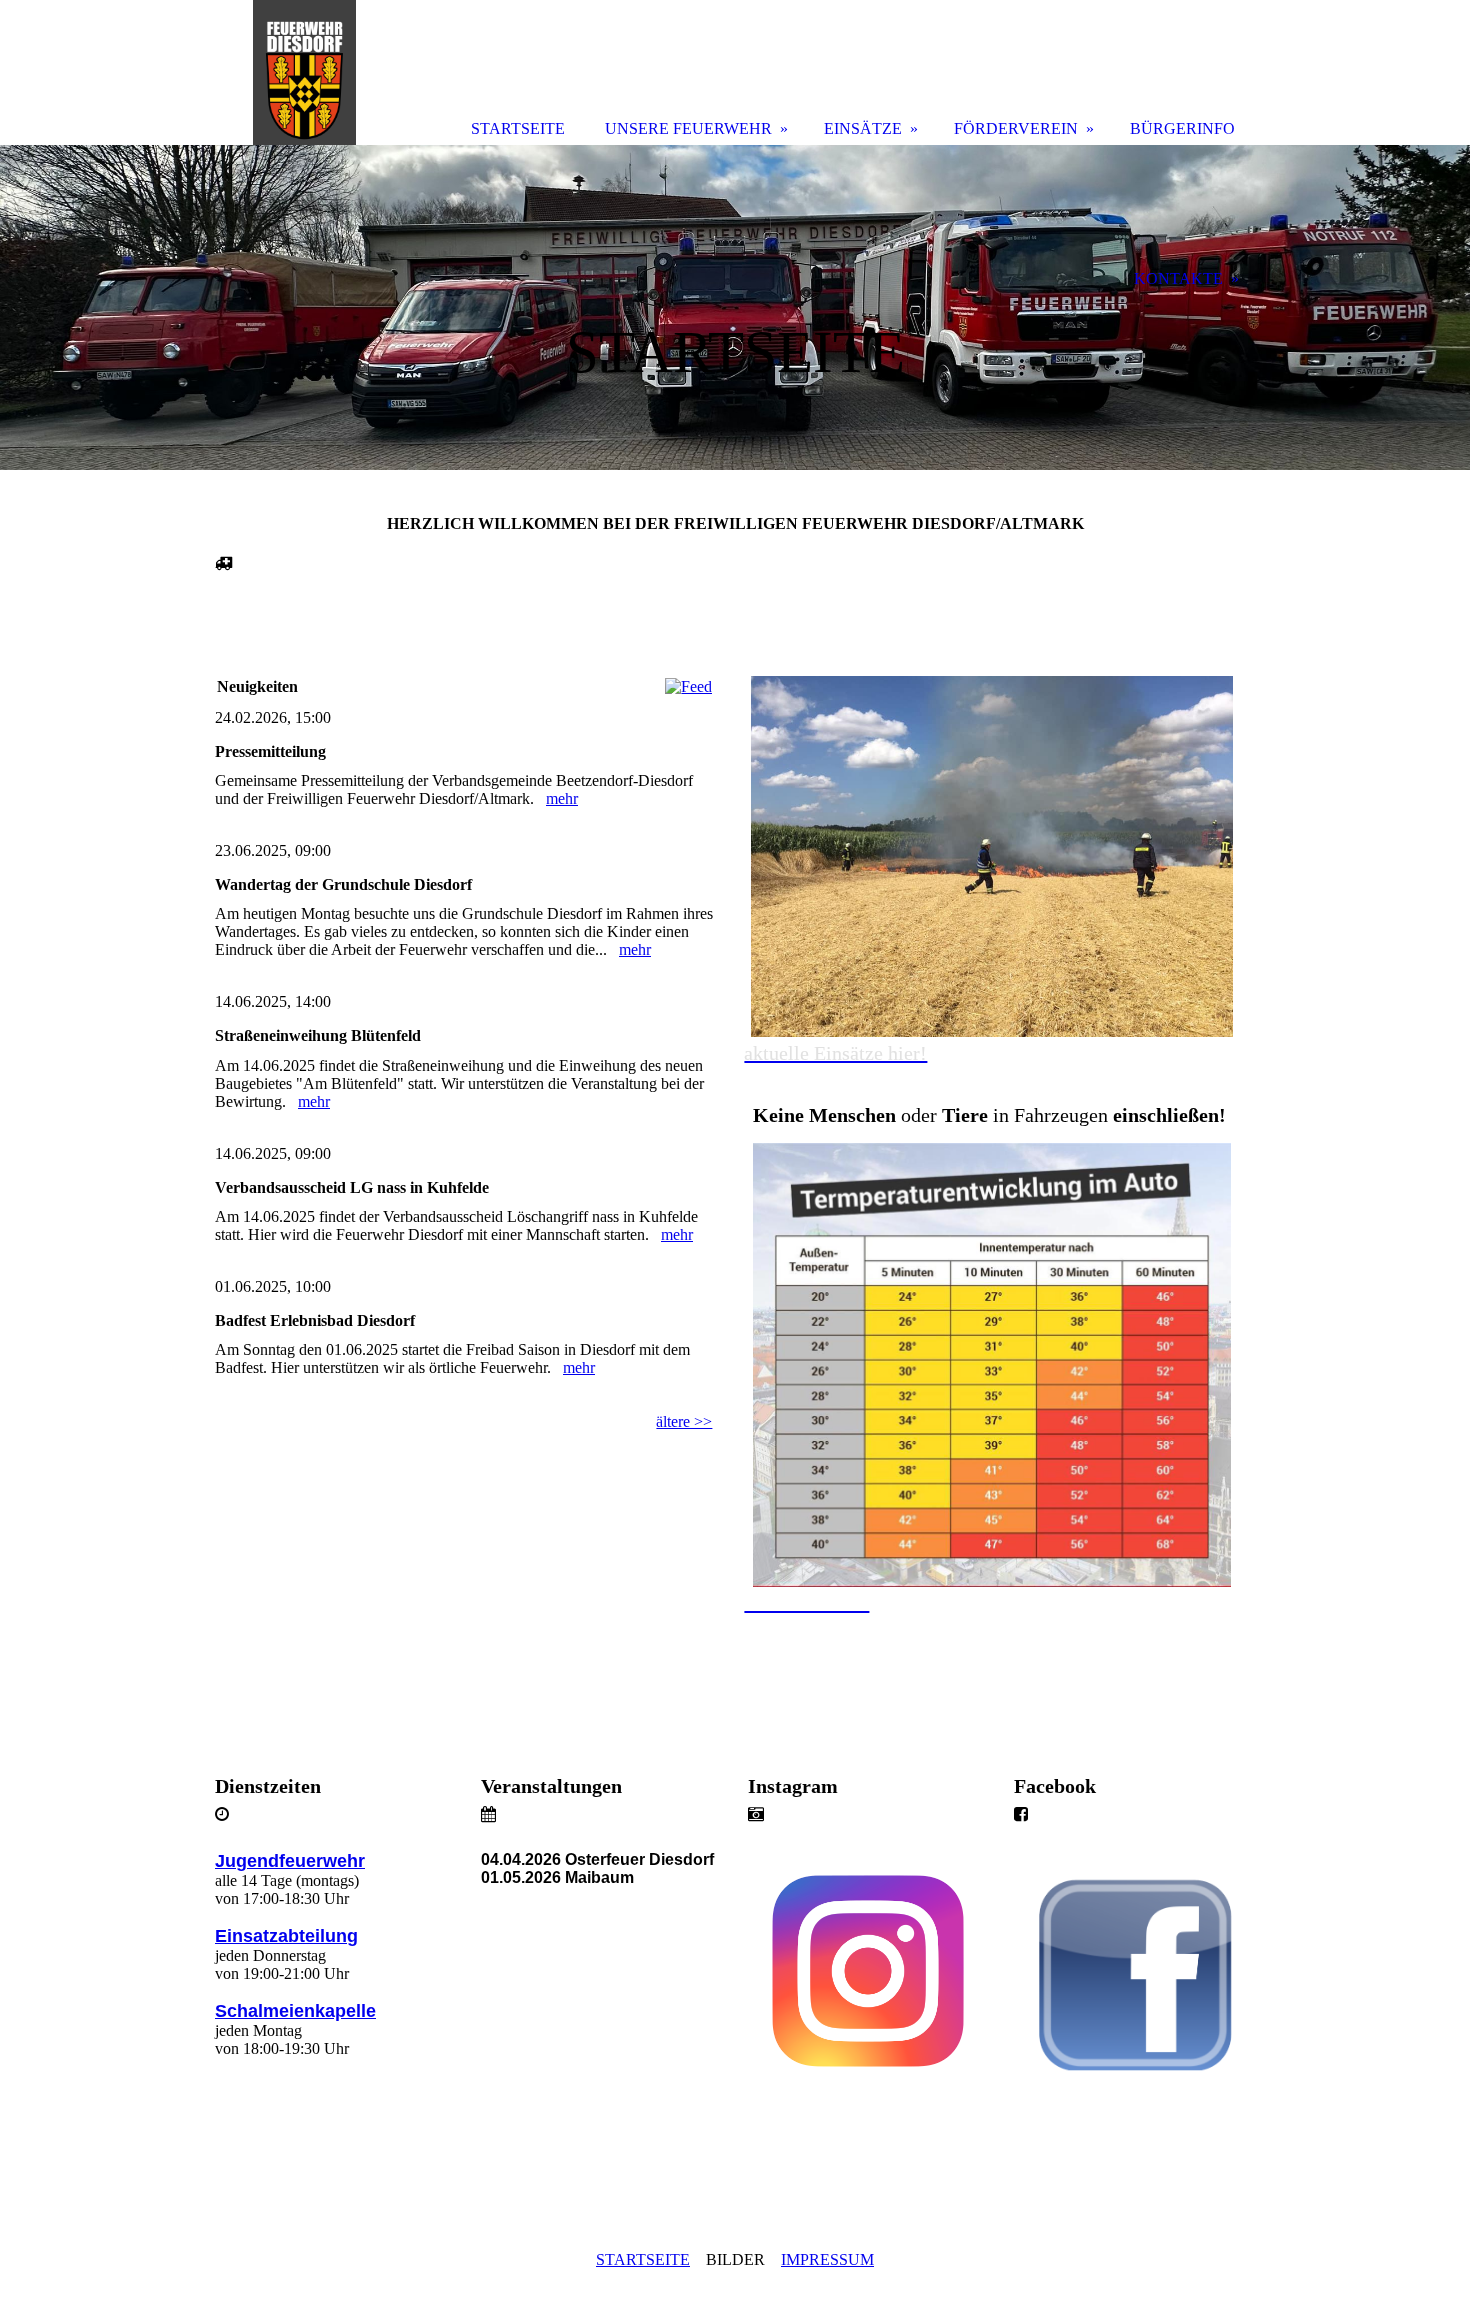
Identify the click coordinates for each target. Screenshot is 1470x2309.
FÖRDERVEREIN (1016, 128)
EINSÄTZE (863, 128)
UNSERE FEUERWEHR (688, 128)
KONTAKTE (1178, 278)
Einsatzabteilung (286, 1936)
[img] (735, 307)
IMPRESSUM (827, 2259)
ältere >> (684, 1421)
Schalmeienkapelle (295, 2011)
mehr (562, 798)
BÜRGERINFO (1182, 128)
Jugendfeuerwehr (290, 1861)
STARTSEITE (643, 2259)
